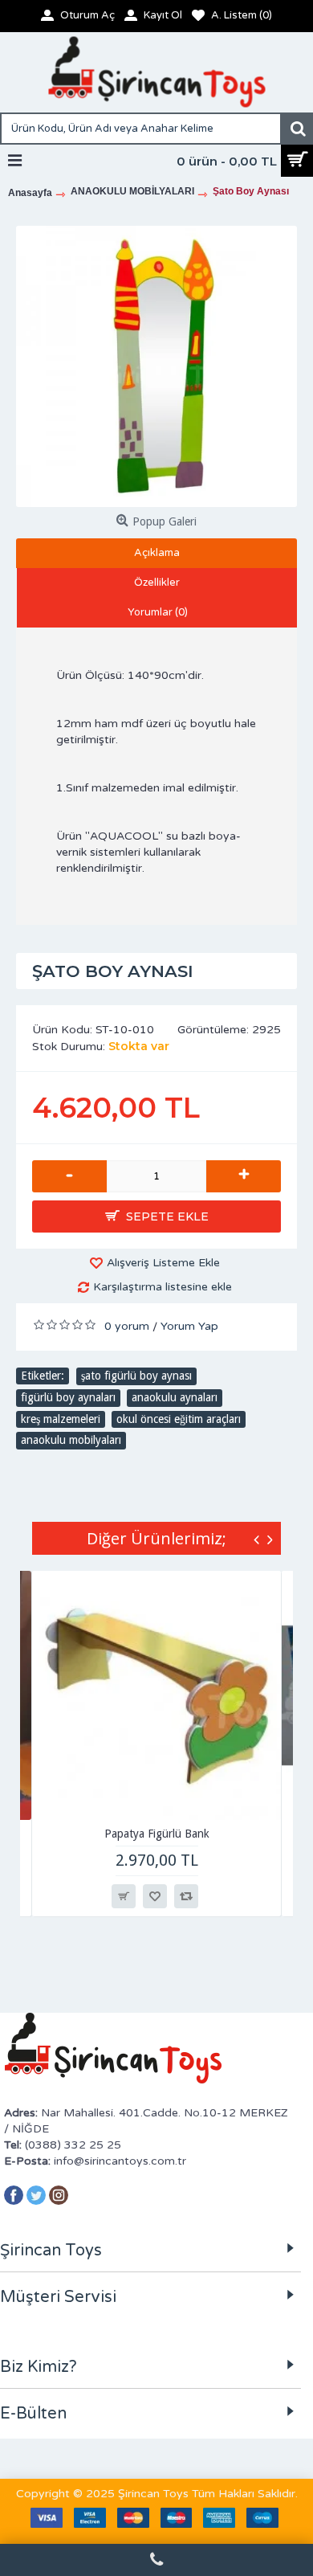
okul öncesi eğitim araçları (179, 1419)
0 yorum (127, 1326)
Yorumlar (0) (158, 612)
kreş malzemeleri (61, 1419)
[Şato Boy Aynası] (156, 366)
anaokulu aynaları (175, 1397)
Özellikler (157, 583)
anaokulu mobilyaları (71, 1440)
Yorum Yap (189, 1326)
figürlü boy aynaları (68, 1397)
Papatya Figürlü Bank (157, 1834)
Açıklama (157, 553)
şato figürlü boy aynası (136, 1376)
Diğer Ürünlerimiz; (156, 1538)
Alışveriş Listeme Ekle (163, 1263)
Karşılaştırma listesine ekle (163, 1287)
